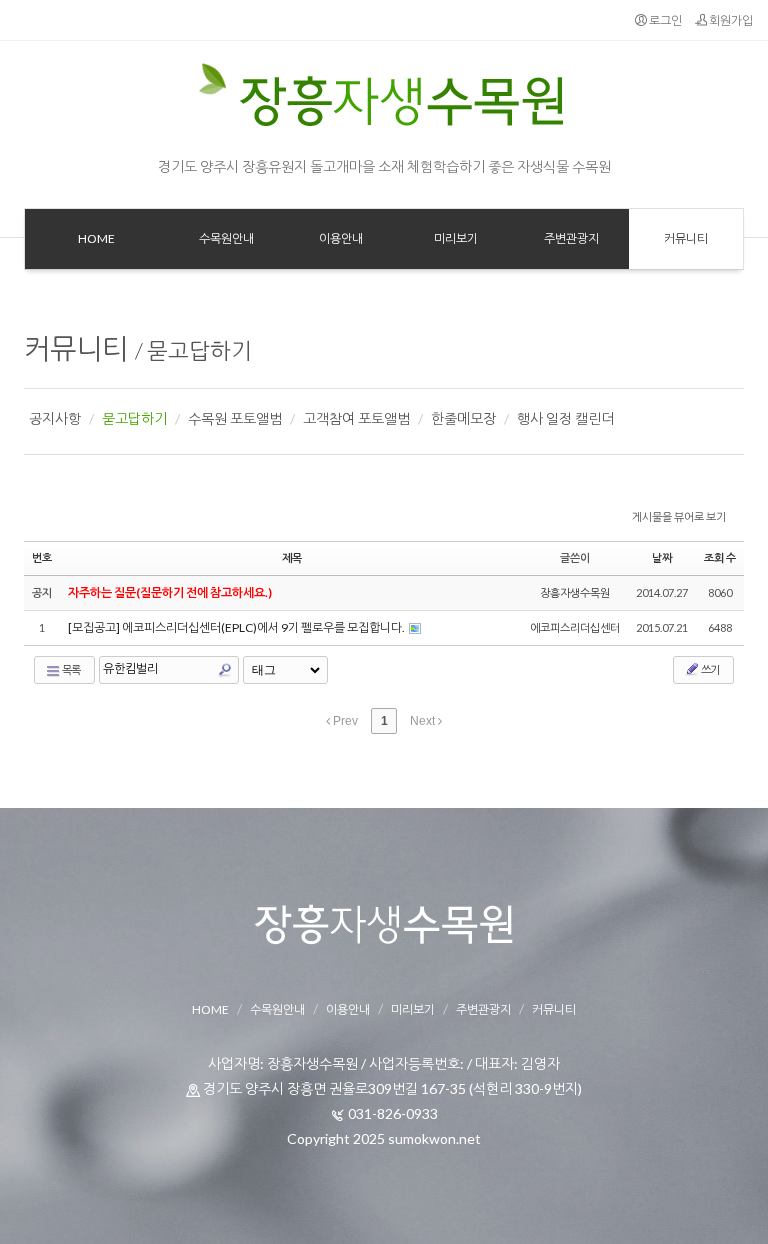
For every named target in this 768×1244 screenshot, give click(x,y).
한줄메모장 (463, 418)
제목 (292, 557)
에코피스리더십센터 (575, 627)
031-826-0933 (393, 1113)
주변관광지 (483, 1009)
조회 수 (720, 557)
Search (225, 670)
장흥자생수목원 (575, 592)
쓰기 (709, 669)
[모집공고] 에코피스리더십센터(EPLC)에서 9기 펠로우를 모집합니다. (237, 627)
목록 (70, 669)
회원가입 (730, 20)
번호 (42, 557)
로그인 (664, 20)
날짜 (662, 557)
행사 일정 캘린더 (565, 418)
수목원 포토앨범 (235, 418)
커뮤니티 (76, 348)
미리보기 (413, 1009)
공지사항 (55, 418)
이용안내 (348, 1009)
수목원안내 (277, 1009)
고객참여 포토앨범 (356, 418)
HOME (210, 1009)
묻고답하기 (199, 350)
